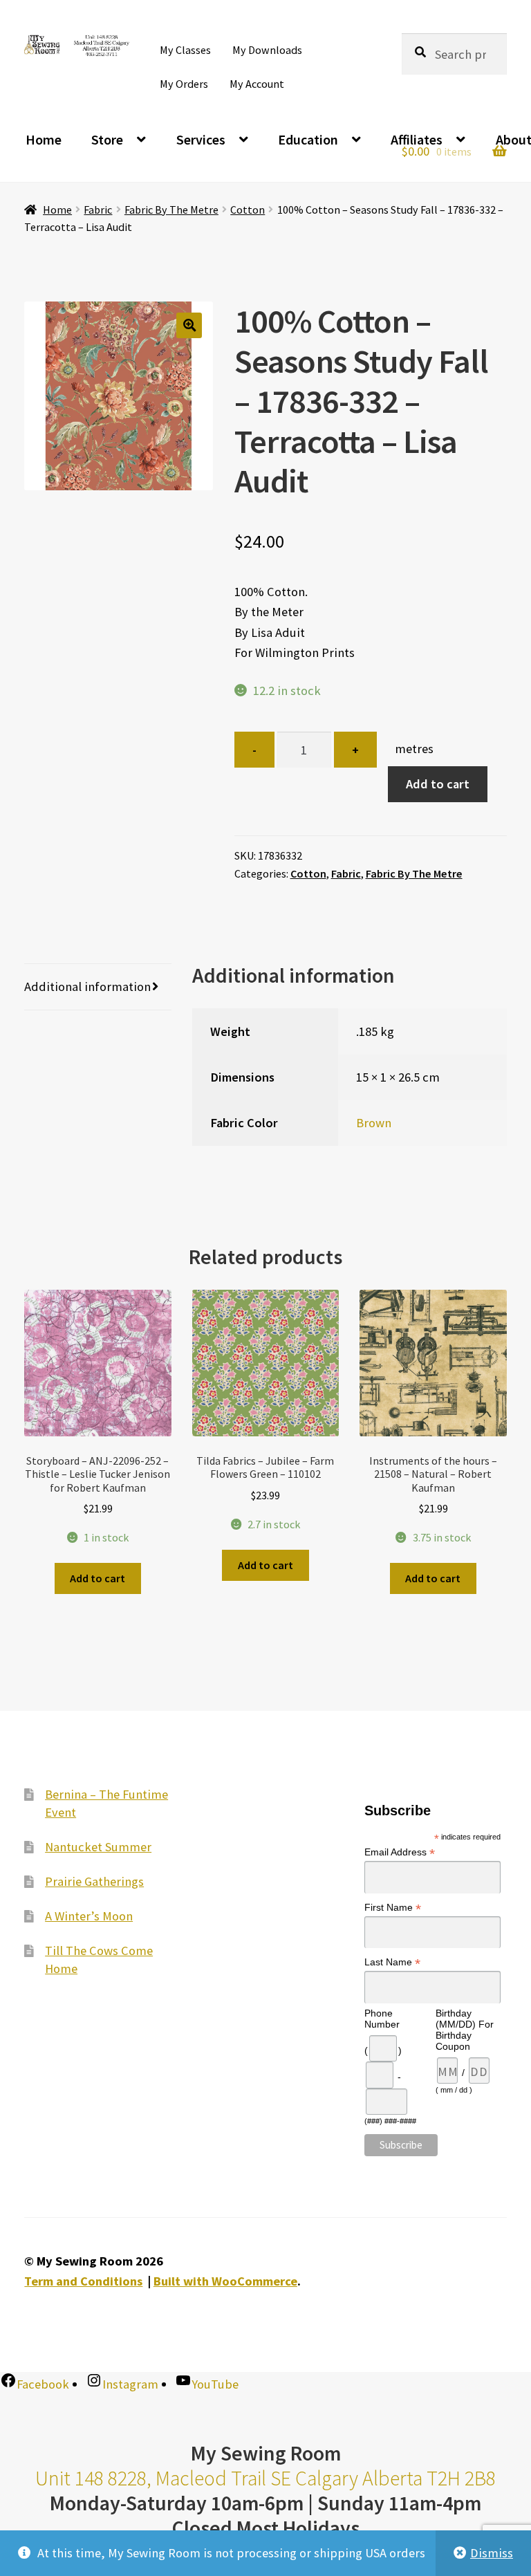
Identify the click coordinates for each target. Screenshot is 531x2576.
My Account (257, 84)
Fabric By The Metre (171, 210)
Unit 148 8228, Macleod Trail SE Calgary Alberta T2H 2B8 (265, 2478)
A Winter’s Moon (89, 1916)
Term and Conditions (83, 2281)
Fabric (98, 210)
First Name (393, 1907)
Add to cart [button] (97, 1578)
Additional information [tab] (87, 986)
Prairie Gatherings (94, 1881)
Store (107, 139)
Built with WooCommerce (225, 2281)
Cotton (248, 210)
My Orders (184, 84)
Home (44, 139)
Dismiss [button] (492, 2553)
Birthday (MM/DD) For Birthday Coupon (465, 2030)
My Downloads (267, 50)
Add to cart (438, 784)
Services (201, 139)
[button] (189, 325)
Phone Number (382, 2019)
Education (308, 139)
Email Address (400, 1852)
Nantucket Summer (98, 1846)
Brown (374, 1123)
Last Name (392, 1962)
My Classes (185, 50)
